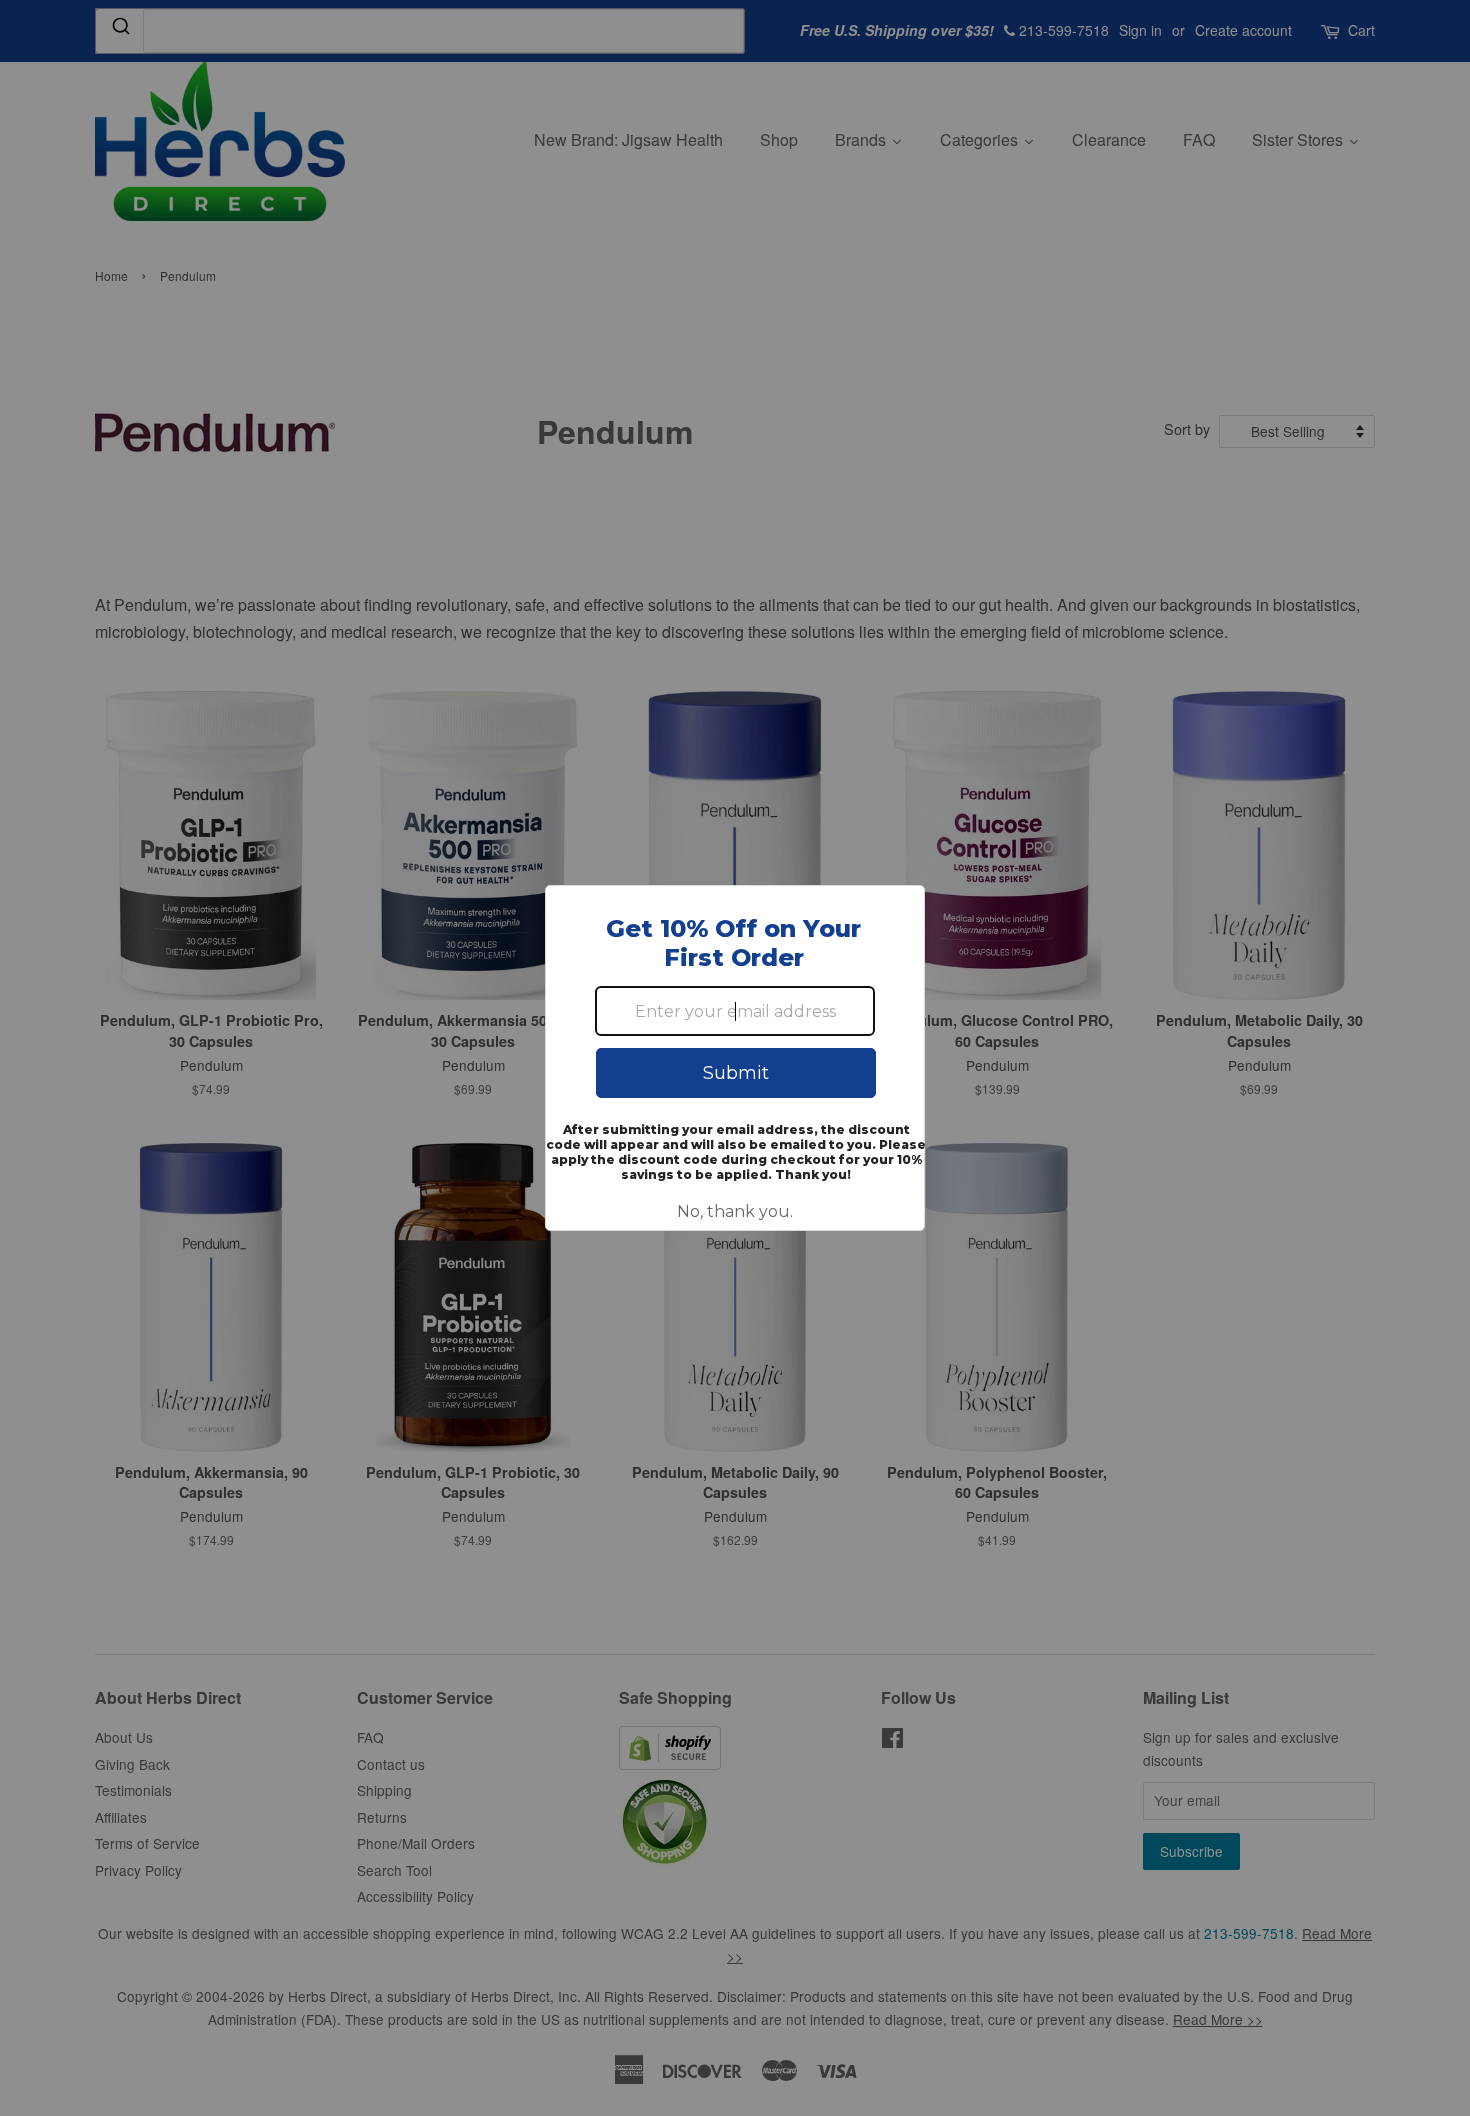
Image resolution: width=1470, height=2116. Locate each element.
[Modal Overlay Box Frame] (735, 1058)
